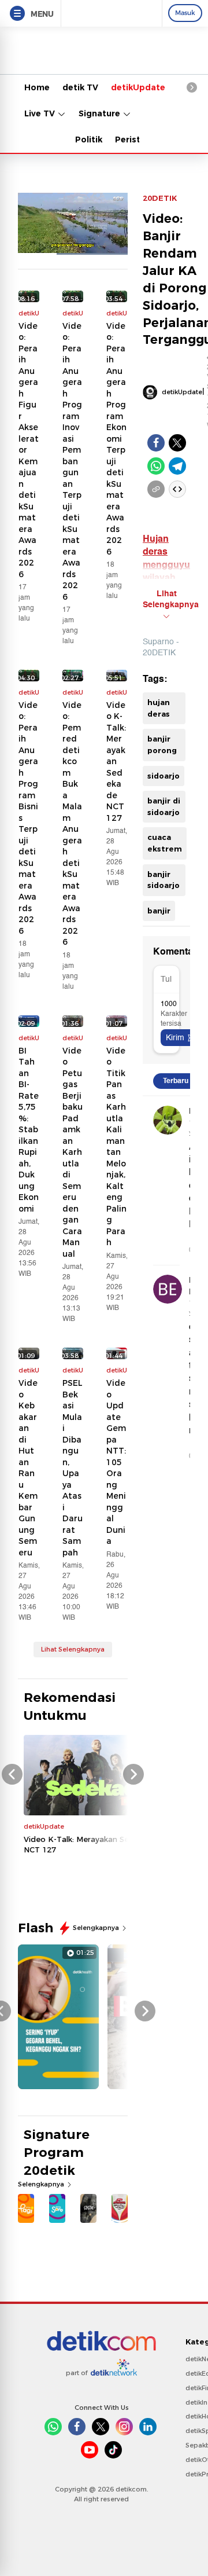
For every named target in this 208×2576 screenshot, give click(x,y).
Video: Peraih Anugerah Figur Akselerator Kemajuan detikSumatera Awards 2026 (29, 450)
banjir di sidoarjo (164, 806)
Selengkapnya (97, 1928)
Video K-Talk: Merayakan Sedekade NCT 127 (116, 762)
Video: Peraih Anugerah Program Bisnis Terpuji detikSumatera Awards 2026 (28, 818)
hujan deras (159, 708)
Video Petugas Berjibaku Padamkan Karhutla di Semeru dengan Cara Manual (73, 1152)
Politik (89, 140)
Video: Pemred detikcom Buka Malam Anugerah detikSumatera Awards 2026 (72, 824)
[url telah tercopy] (156, 489)
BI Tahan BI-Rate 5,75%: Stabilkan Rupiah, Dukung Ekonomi (29, 1130)
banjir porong (162, 744)
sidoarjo (164, 776)
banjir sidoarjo (164, 880)
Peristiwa (135, 140)
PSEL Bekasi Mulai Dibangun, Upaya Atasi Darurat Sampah (73, 1468)
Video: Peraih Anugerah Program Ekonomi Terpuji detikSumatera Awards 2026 (116, 439)
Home (37, 87)
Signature (101, 113)
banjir (159, 911)
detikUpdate (138, 87)
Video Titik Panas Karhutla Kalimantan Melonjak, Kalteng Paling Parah (116, 1147)
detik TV (80, 87)
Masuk (185, 13)
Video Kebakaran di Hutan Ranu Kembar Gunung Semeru (28, 1468)
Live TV (41, 113)
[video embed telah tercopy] (177, 489)
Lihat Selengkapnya (73, 1649)
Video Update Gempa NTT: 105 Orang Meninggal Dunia (116, 1462)
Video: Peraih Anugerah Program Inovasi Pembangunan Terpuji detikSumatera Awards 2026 (72, 461)
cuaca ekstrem (165, 843)
